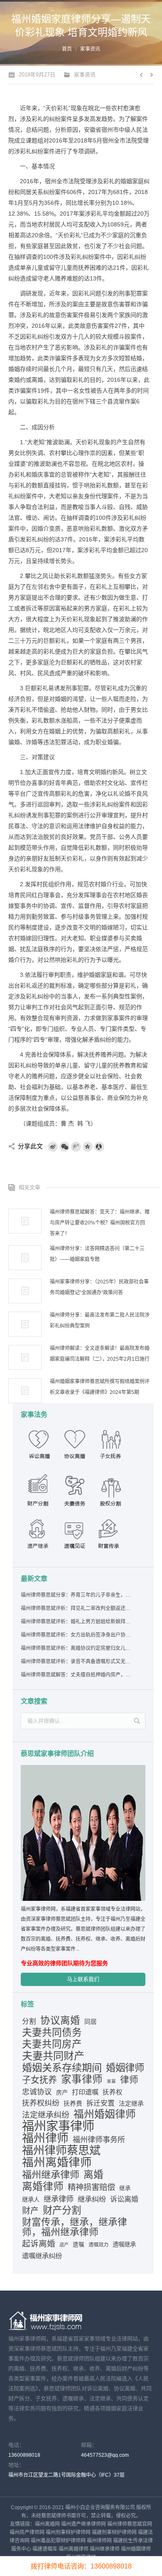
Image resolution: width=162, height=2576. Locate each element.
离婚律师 (43, 2186)
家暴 (111, 2081)
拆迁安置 (101, 2103)
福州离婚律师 (57, 2163)
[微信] (64, 1147)
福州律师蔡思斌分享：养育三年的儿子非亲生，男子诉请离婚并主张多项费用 (76, 1595)
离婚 (93, 2175)
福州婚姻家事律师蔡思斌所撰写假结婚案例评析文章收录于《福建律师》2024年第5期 (100, 1387)
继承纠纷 (92, 2199)
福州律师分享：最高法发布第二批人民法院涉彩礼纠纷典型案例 (100, 1320)
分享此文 (30, 1146)
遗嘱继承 (124, 2244)
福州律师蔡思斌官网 (130, 2524)
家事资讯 (90, 49)
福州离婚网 (47, 2524)
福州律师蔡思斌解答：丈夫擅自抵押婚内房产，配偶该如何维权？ (76, 1675)
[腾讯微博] (76, 1147)
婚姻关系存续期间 (62, 2068)
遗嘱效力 (98, 2245)
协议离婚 (60, 2020)
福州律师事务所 (99, 2140)
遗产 (64, 2245)
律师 (129, 2080)
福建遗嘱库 (45, 2549)
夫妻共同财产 (53, 2056)
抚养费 (73, 2104)
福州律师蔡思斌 (61, 2151)
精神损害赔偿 (91, 2187)
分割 (29, 2022)
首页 (67, 49)
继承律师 (59, 2199)
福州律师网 (99, 2541)
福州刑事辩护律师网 (68, 2532)
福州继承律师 (51, 2175)
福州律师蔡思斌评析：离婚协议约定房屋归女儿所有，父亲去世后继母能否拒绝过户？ (76, 1648)
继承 (125, 2188)
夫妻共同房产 (52, 2044)
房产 (62, 2092)
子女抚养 (39, 2080)
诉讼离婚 (124, 2199)
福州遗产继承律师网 (83, 2524)
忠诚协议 (37, 2092)
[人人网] (99, 1147)
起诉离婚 (39, 2244)
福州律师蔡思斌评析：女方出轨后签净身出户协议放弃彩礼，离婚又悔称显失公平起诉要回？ (76, 1635)
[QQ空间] (88, 1147)
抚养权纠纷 (41, 2103)
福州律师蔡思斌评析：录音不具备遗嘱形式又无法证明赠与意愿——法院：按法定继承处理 (76, 1662)
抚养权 (113, 2092)
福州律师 (45, 2138)
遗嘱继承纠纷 (42, 2256)
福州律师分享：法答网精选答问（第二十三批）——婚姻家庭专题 (97, 1254)
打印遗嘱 (85, 2092)
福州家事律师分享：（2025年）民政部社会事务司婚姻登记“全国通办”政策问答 (99, 1287)
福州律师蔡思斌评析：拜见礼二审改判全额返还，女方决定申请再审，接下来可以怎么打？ (76, 1608)
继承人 (31, 2200)
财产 (30, 2211)
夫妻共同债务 (52, 2033)
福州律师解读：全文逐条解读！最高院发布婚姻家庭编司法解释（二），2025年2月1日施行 (100, 1354)
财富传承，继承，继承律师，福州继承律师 (75, 2227)
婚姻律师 (125, 2068)
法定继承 (131, 2104)
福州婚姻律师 (105, 2114)
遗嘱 (79, 2245)
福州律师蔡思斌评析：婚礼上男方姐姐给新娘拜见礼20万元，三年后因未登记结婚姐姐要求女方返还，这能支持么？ (76, 1622)
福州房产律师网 (27, 2532)
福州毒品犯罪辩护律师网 (58, 2541)
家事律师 (82, 2079)
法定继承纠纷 (46, 2115)
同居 (91, 2022)
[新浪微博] (53, 1147)
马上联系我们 (83, 1979)
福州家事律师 (58, 2126)
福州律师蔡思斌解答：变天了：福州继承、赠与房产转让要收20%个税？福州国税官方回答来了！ (100, 1223)
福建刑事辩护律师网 (114, 2532)
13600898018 (24, 2455)
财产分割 (62, 2210)
